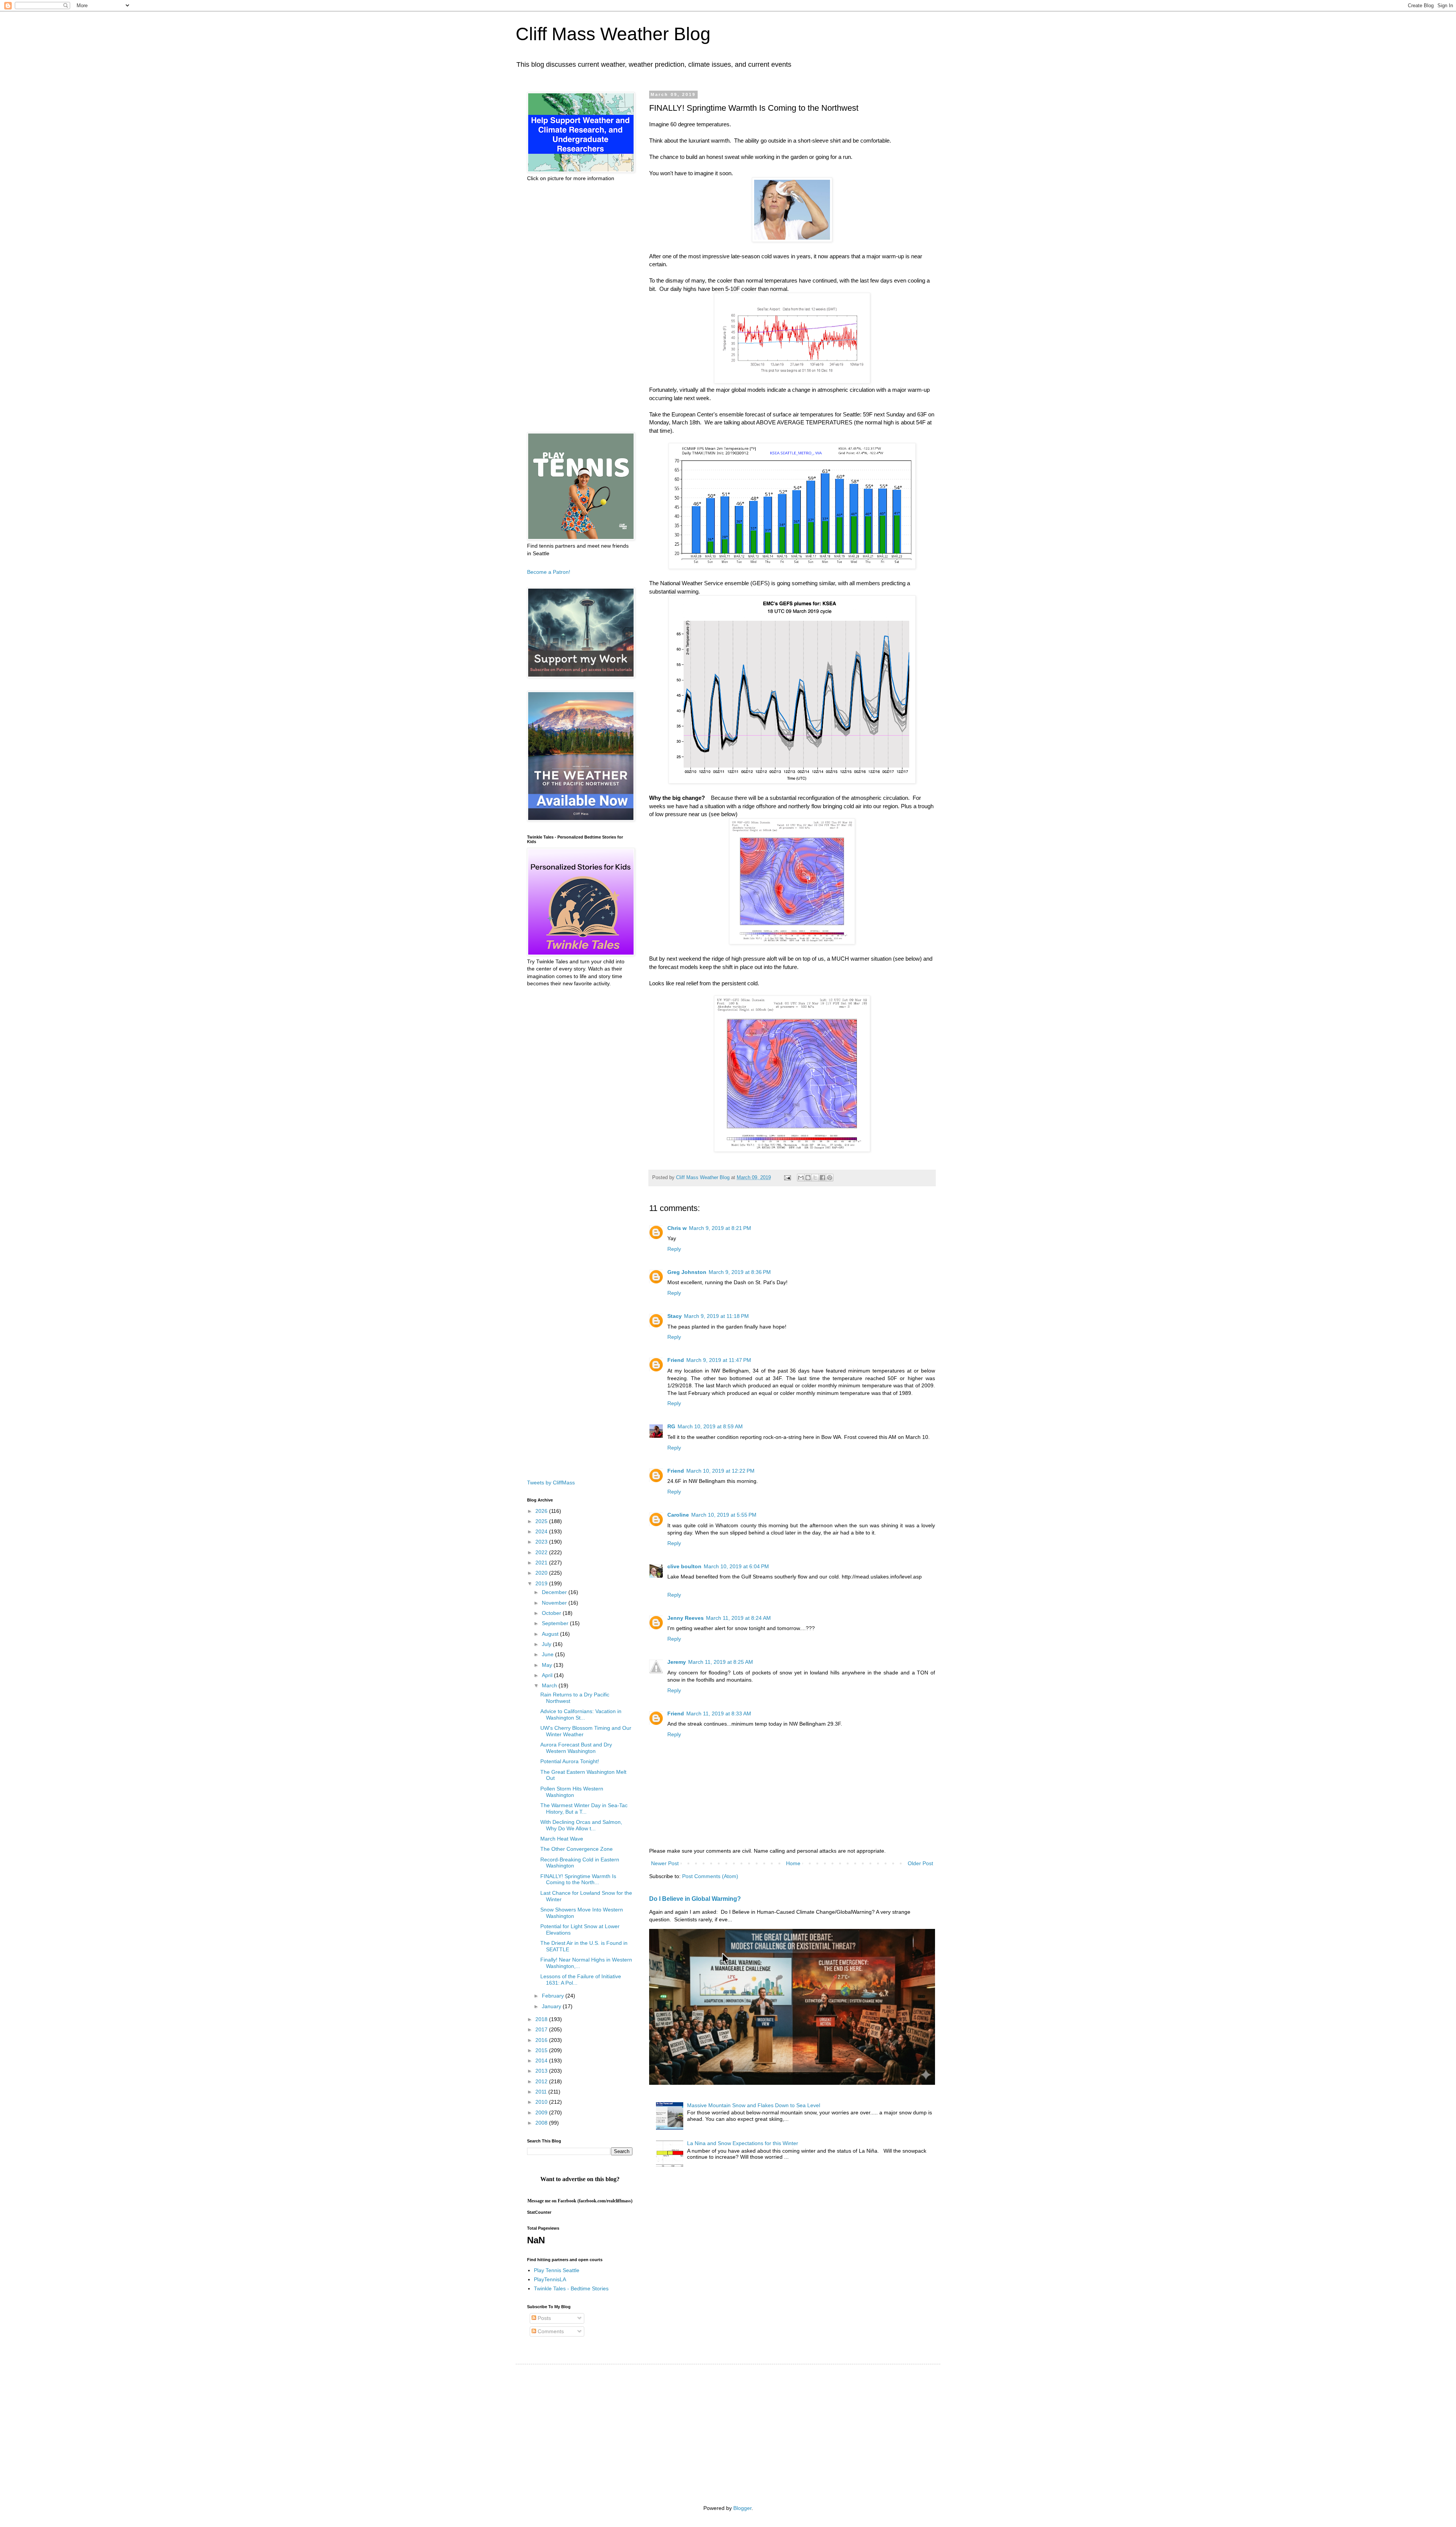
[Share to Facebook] (822, 1178)
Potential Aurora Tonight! (570, 1761)
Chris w (677, 1228)
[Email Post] (787, 1178)
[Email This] (801, 1178)
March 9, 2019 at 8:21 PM (720, 1228)
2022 (542, 1552)
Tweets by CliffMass (551, 1483)
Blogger (742, 2508)
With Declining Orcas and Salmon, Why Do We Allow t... (581, 1825)
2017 (542, 2029)
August (551, 1634)
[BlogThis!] (808, 1178)
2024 (542, 1531)
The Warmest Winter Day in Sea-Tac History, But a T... (584, 1808)
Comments (550, 2331)
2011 (542, 2092)
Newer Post (665, 1863)
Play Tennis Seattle (557, 2270)
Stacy (675, 1316)
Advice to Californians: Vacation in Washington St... (581, 1714)
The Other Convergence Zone (577, 1849)
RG (671, 1426)
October (552, 1613)
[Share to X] (815, 1178)
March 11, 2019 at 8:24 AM (738, 1618)
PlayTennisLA (550, 2279)
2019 (542, 1583)
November (555, 1603)
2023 (542, 1542)
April (548, 1675)
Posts (544, 2318)
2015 (542, 2050)
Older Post (920, 1863)
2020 (542, 1573)
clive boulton (684, 1566)
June (548, 1654)
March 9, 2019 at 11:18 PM (716, 1316)
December (555, 1592)
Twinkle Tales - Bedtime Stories (571, 2288)
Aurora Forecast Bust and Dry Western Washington (576, 1748)
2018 (542, 2019)
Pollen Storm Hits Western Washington (572, 1792)
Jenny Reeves (686, 1618)
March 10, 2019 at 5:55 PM (724, 1515)
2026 (542, 1511)
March (550, 1685)
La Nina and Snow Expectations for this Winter (743, 2143)
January (552, 2006)
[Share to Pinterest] (830, 1178)
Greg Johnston (687, 1272)
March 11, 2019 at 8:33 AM (719, 1713)
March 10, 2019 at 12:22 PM (720, 1471)
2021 (542, 1563)
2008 (542, 2123)
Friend (676, 1360)
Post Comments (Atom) (710, 1876)
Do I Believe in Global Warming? (695, 1899)
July (547, 1644)
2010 (542, 2102)
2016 (542, 2040)
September (556, 1623)
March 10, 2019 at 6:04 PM (736, 1566)
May (548, 1665)
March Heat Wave (562, 1839)
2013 (542, 2071)
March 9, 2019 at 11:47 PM (719, 1360)
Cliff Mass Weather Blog (613, 34)
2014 (542, 2061)
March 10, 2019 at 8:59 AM (710, 1426)
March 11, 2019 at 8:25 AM (721, 1662)
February (554, 1996)
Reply (674, 1249)
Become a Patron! (549, 572)
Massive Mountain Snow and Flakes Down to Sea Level (754, 2105)
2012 (542, 2081)
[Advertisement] (580, 307)
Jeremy (677, 1662)
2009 (542, 2112)
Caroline (678, 1515)
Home (793, 1863)
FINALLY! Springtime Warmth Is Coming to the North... (578, 1879)
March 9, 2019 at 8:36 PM (740, 1272)
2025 (542, 1521)
